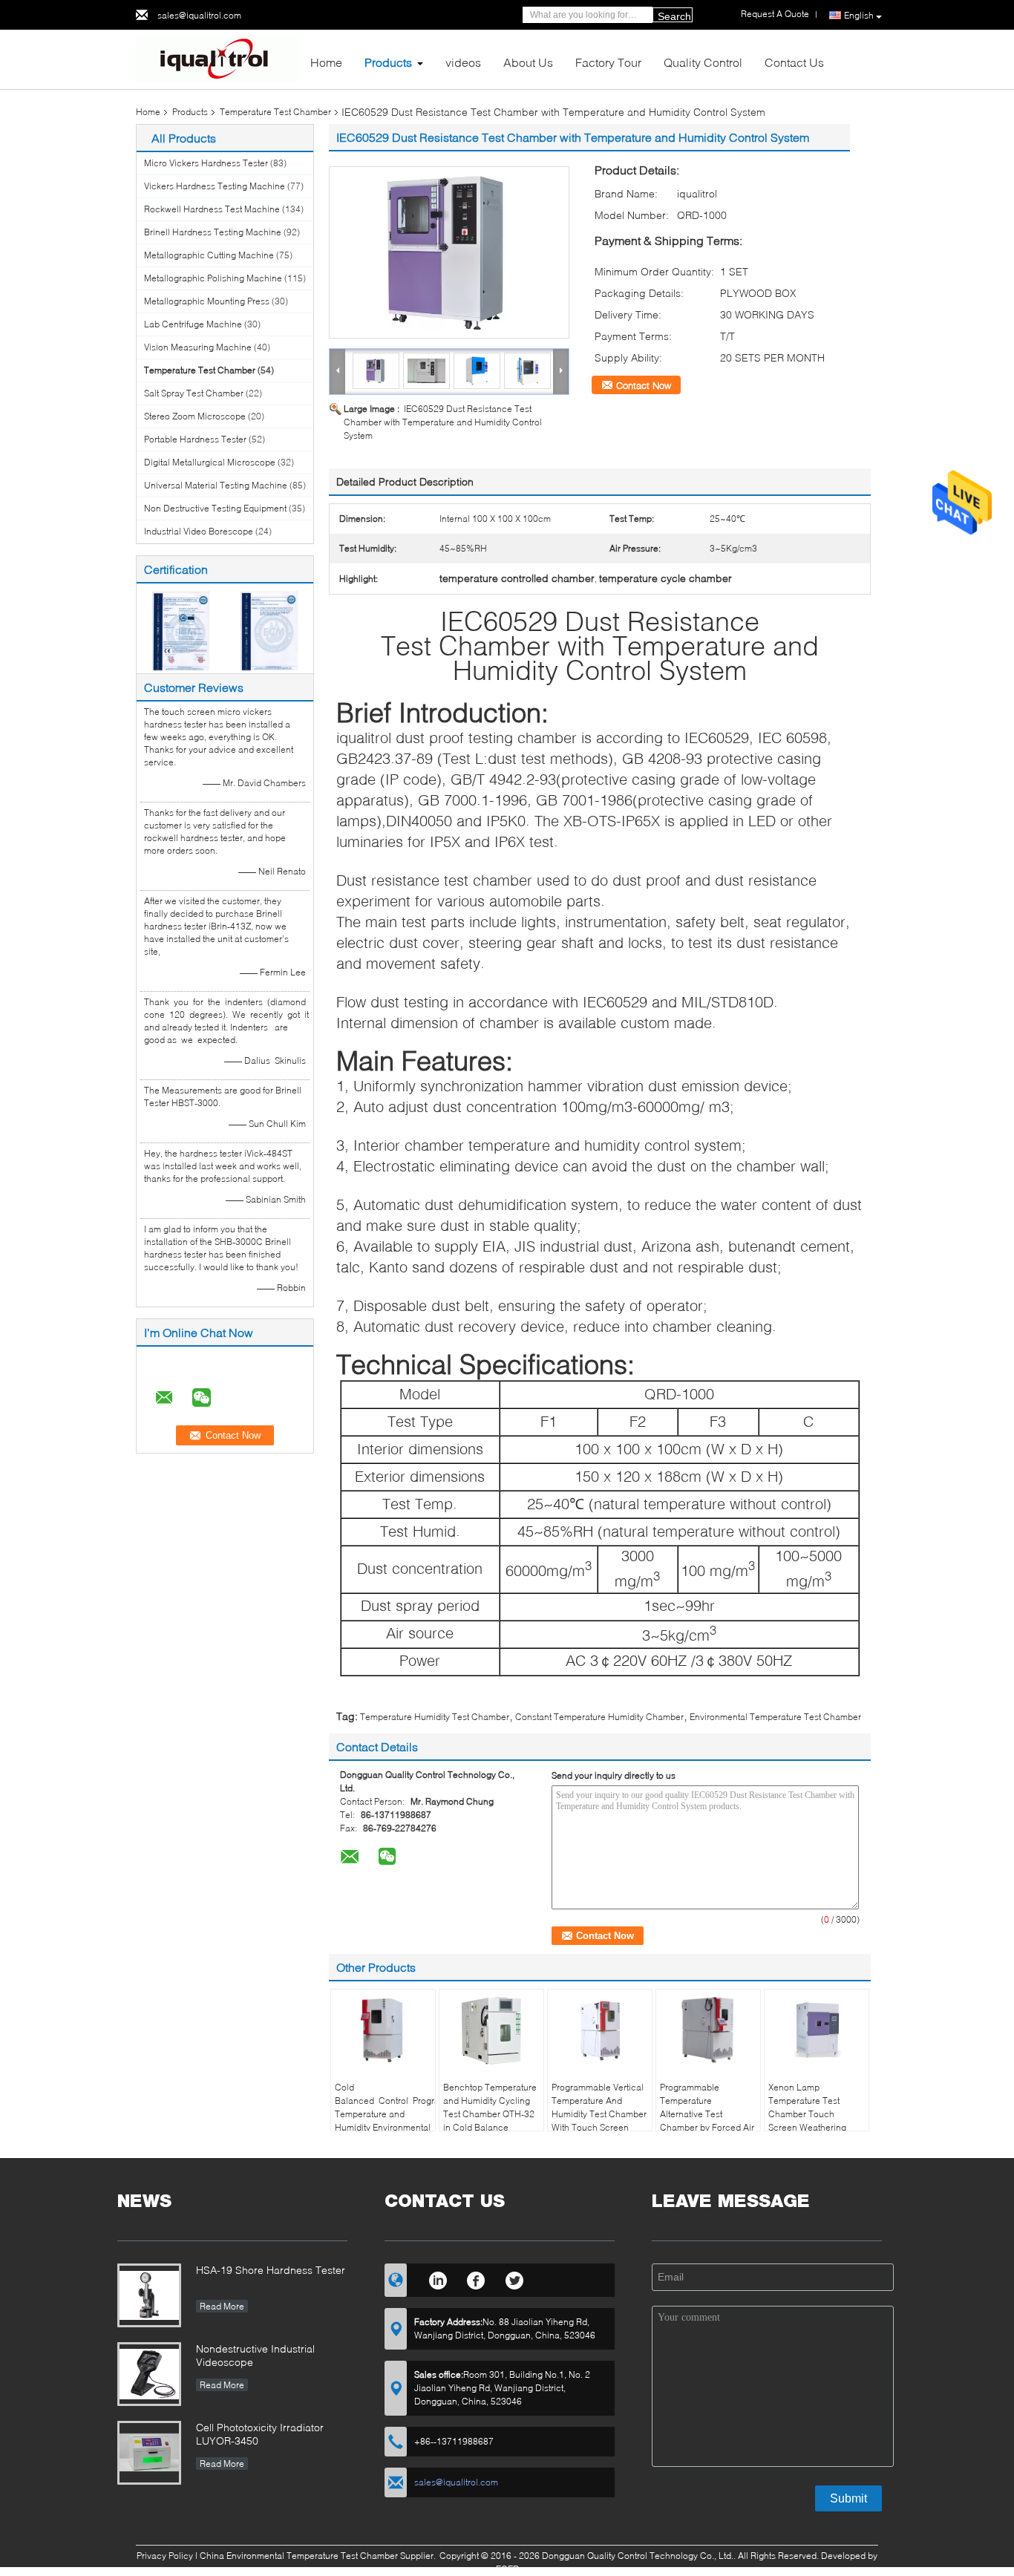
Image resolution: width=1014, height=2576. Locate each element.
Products (388, 62)
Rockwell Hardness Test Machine (212, 209)
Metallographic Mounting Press (207, 301)
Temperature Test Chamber (275, 112)
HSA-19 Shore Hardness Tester (271, 2270)
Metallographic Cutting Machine (209, 255)
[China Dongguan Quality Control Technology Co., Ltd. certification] (181, 630)
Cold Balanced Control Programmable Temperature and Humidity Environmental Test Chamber (385, 2114)
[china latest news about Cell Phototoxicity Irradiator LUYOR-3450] (149, 2453)
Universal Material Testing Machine (216, 485)
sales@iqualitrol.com (199, 15)
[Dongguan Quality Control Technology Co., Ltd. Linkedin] (438, 2278)
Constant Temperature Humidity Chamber (599, 1717)
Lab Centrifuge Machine (193, 324)
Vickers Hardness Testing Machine (215, 186)
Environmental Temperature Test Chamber (775, 1717)
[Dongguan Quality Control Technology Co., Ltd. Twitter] (515, 2278)
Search (674, 16)
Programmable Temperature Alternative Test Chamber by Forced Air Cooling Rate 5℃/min (707, 2114)
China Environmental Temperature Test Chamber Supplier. (319, 2556)
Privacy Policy (165, 2556)
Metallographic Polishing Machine (213, 278)
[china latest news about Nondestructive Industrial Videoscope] (149, 2374)
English (859, 15)
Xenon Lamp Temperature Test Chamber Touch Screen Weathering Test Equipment (807, 2114)
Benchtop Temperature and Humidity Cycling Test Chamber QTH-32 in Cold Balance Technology (490, 2114)
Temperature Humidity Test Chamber (435, 1717)
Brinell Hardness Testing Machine (213, 232)
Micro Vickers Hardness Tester (206, 163)
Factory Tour (608, 62)
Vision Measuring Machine (198, 347)
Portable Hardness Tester (195, 439)
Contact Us (794, 62)
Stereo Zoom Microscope (195, 416)
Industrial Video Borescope (199, 531)
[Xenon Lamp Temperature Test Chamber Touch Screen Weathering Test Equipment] (817, 2030)
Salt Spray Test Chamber (194, 393)
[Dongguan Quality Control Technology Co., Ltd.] (217, 58)
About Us (528, 62)
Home (326, 62)
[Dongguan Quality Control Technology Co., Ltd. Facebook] (476, 2278)
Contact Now (644, 385)
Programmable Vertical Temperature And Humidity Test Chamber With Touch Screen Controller (599, 2114)
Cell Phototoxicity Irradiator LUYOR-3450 (260, 2434)
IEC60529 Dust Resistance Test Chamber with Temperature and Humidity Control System (443, 422)
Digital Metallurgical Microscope (210, 462)
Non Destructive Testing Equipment (215, 508)
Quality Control (703, 62)
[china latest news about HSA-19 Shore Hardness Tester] (149, 2295)
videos (463, 62)
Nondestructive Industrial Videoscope (255, 2355)
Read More (222, 2306)
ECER (507, 2569)
